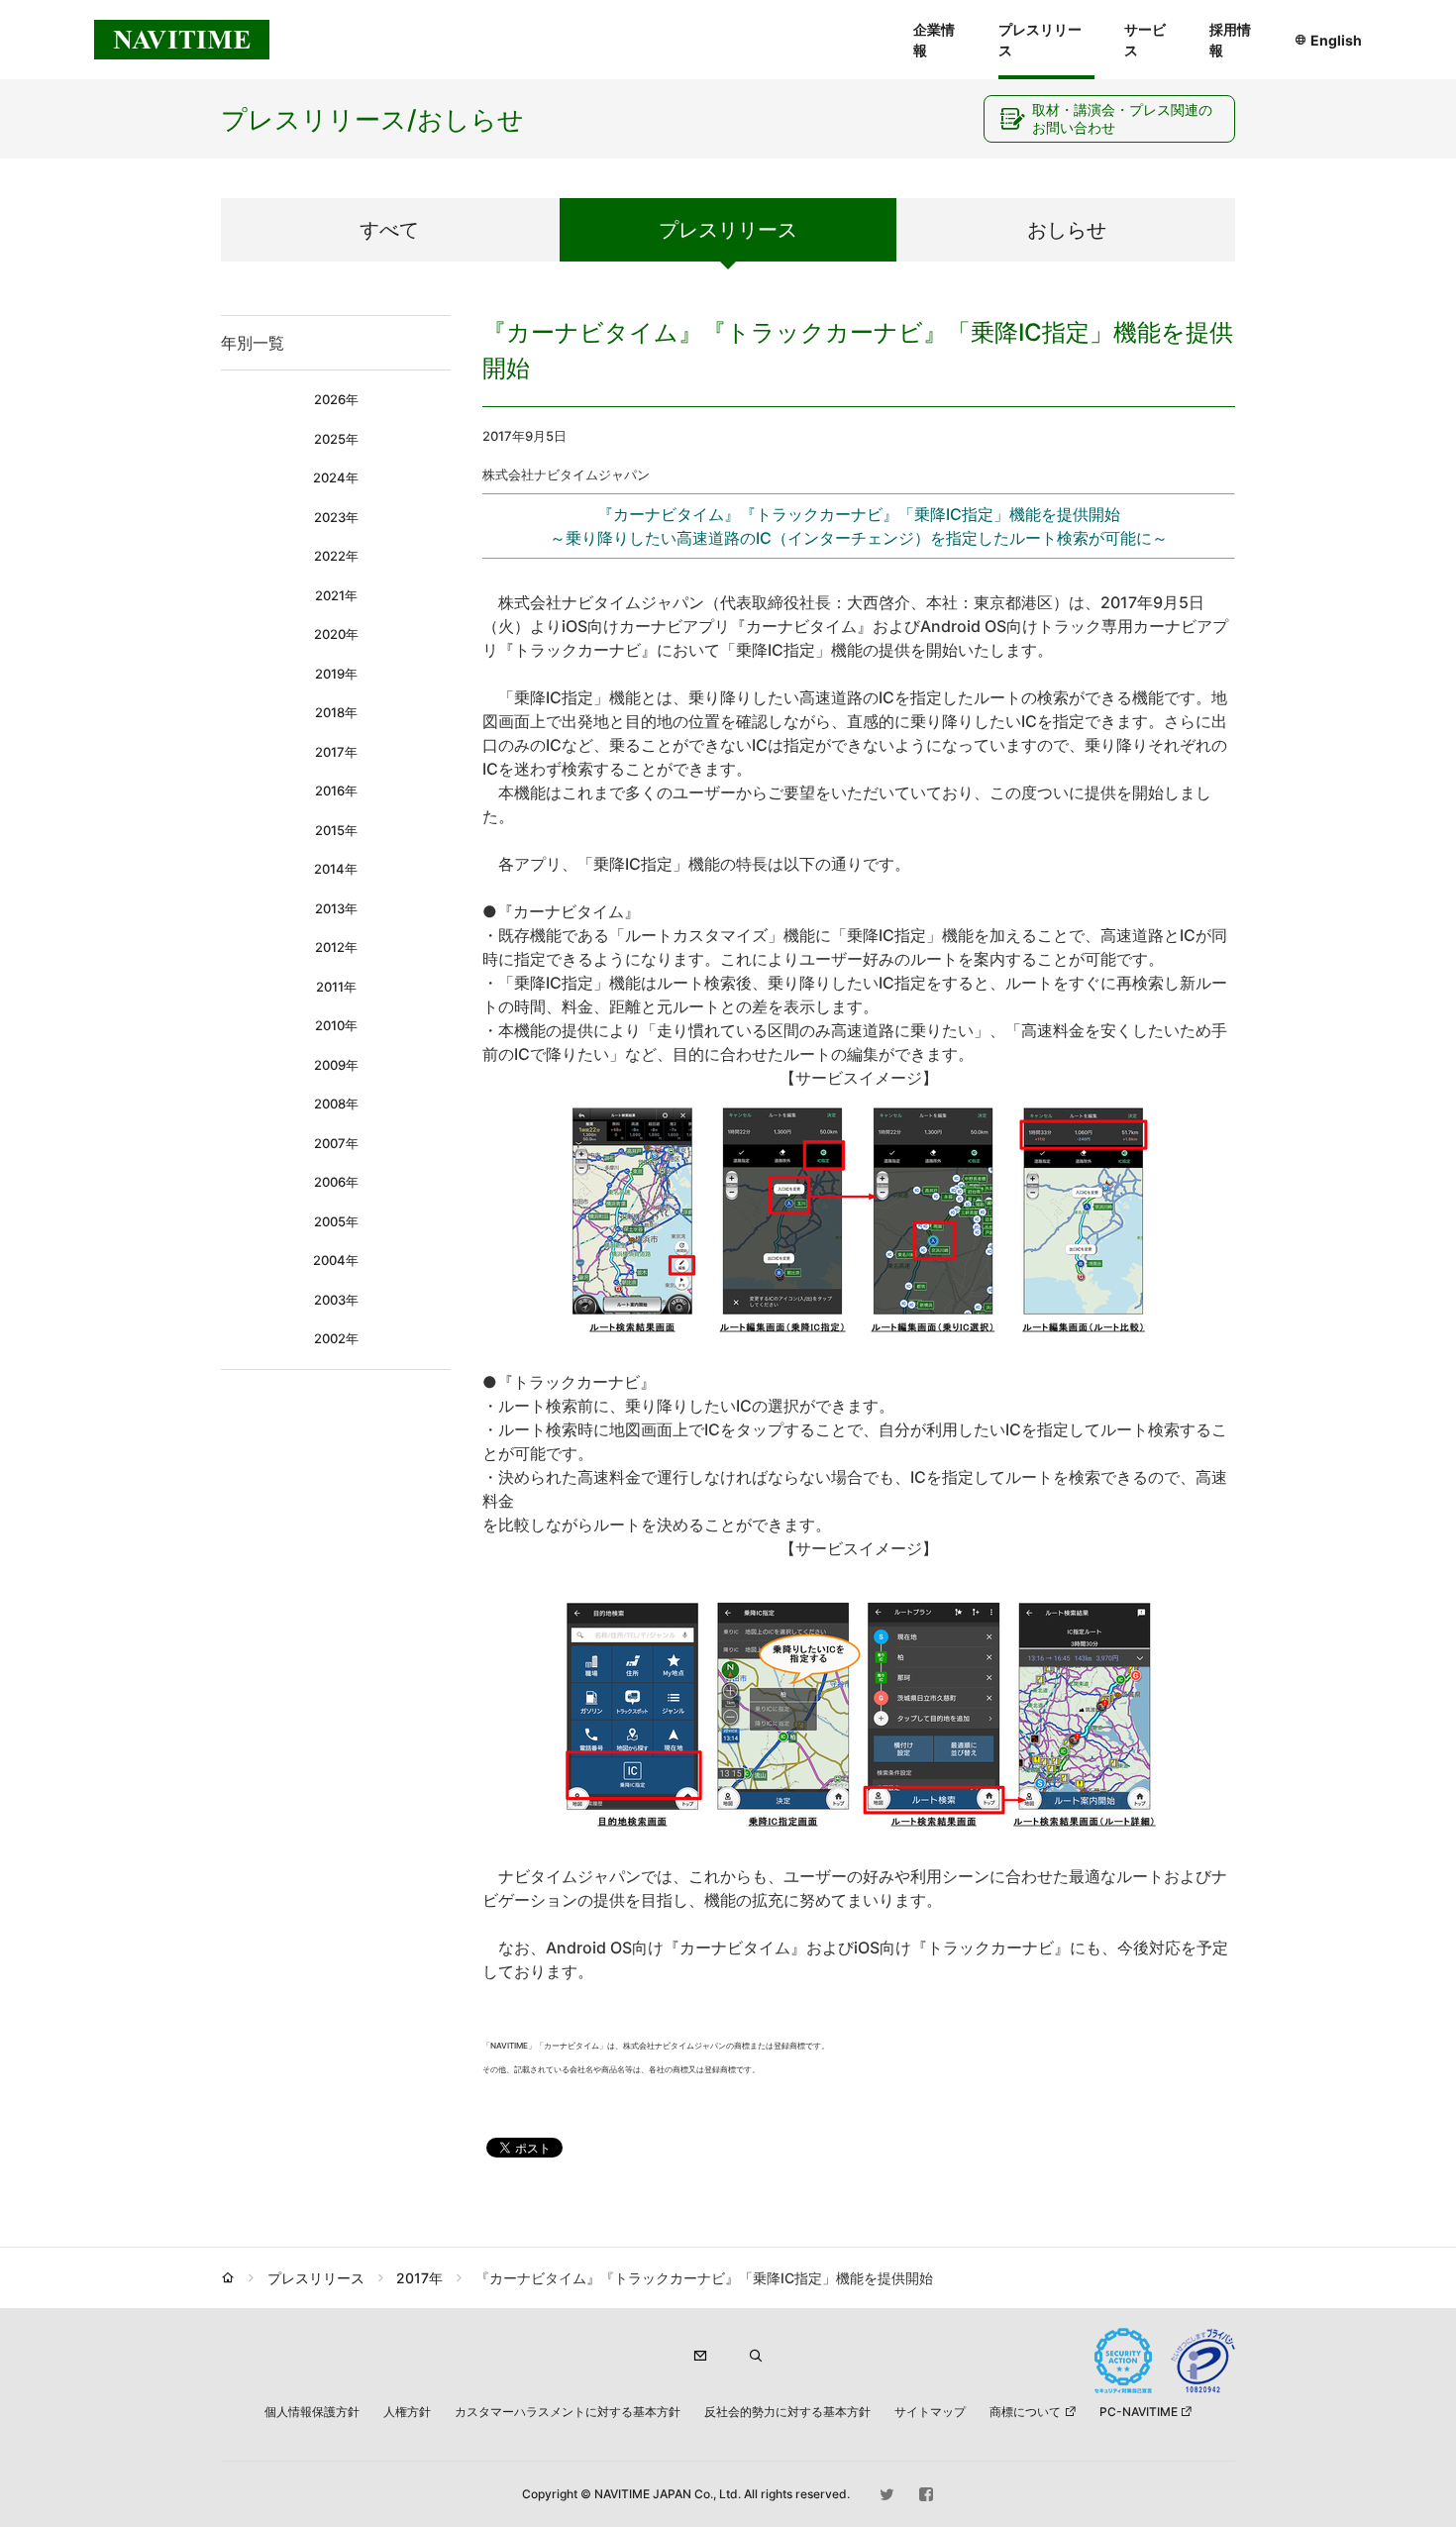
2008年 (336, 1104)
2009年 (336, 1065)
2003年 (336, 1300)
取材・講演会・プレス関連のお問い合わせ (1122, 118)
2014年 (336, 869)
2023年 (336, 517)
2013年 (336, 908)
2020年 (336, 634)
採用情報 (1230, 40)
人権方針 (407, 2412)
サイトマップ (930, 2412)
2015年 (336, 830)
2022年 (336, 556)
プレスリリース (1040, 40)
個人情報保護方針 (312, 2412)
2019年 (336, 674)
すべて (389, 230)
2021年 (336, 595)
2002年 (336, 1338)
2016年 (336, 790)
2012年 (336, 947)
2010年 (336, 1025)
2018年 (336, 712)
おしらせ (1067, 230)
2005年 (336, 1221)
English (1336, 40)
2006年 (336, 1182)
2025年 (336, 439)
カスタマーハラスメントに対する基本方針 (568, 2412)
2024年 (336, 477)
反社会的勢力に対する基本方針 (787, 2412)
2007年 (336, 1143)
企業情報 (934, 40)
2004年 (336, 1260)
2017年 (336, 752)
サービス (1145, 40)
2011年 (336, 987)
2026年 (336, 399)
